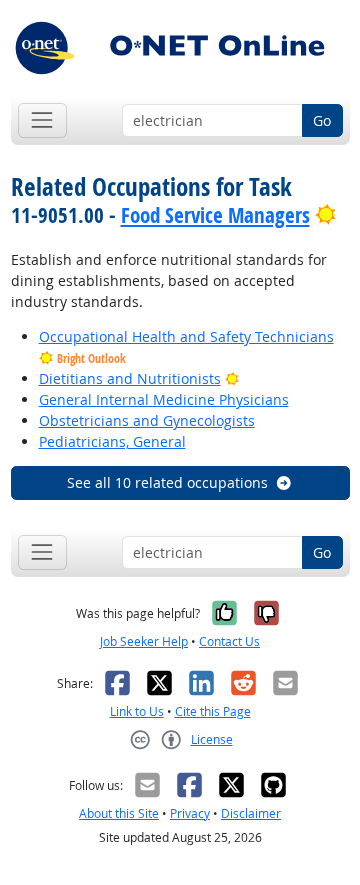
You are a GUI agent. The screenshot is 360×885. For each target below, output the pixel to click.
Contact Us (229, 641)
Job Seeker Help (144, 641)
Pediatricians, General (112, 441)
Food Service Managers (215, 215)
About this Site (119, 813)
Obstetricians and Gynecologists (147, 420)
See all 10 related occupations (167, 482)
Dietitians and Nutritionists (130, 378)
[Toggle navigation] (42, 120)
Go (322, 120)
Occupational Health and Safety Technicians (186, 336)
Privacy (190, 813)
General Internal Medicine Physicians (164, 399)
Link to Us (137, 711)
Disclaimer (251, 813)
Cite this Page (213, 711)
